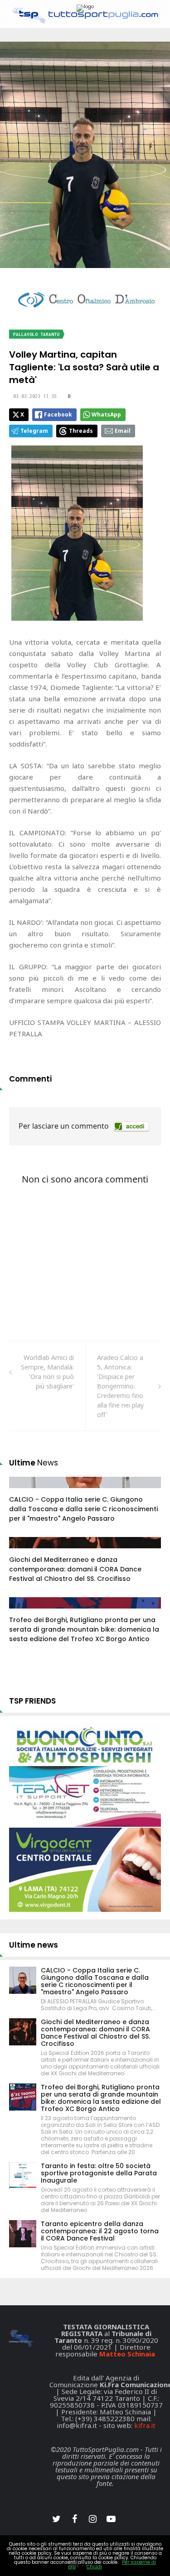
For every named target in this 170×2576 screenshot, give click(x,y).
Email (123, 431)
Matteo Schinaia (127, 2354)
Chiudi (94, 2567)
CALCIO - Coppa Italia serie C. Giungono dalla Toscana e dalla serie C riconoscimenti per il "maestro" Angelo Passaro (83, 1509)
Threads (81, 431)
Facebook (58, 414)
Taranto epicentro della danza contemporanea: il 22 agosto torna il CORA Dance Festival (100, 2231)
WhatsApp (106, 414)
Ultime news (34, 1945)
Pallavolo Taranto (36, 334)
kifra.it (145, 2425)
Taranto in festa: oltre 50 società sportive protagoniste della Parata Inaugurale (99, 2173)
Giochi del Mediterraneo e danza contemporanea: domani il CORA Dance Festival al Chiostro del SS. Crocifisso (75, 1569)
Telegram (34, 431)
